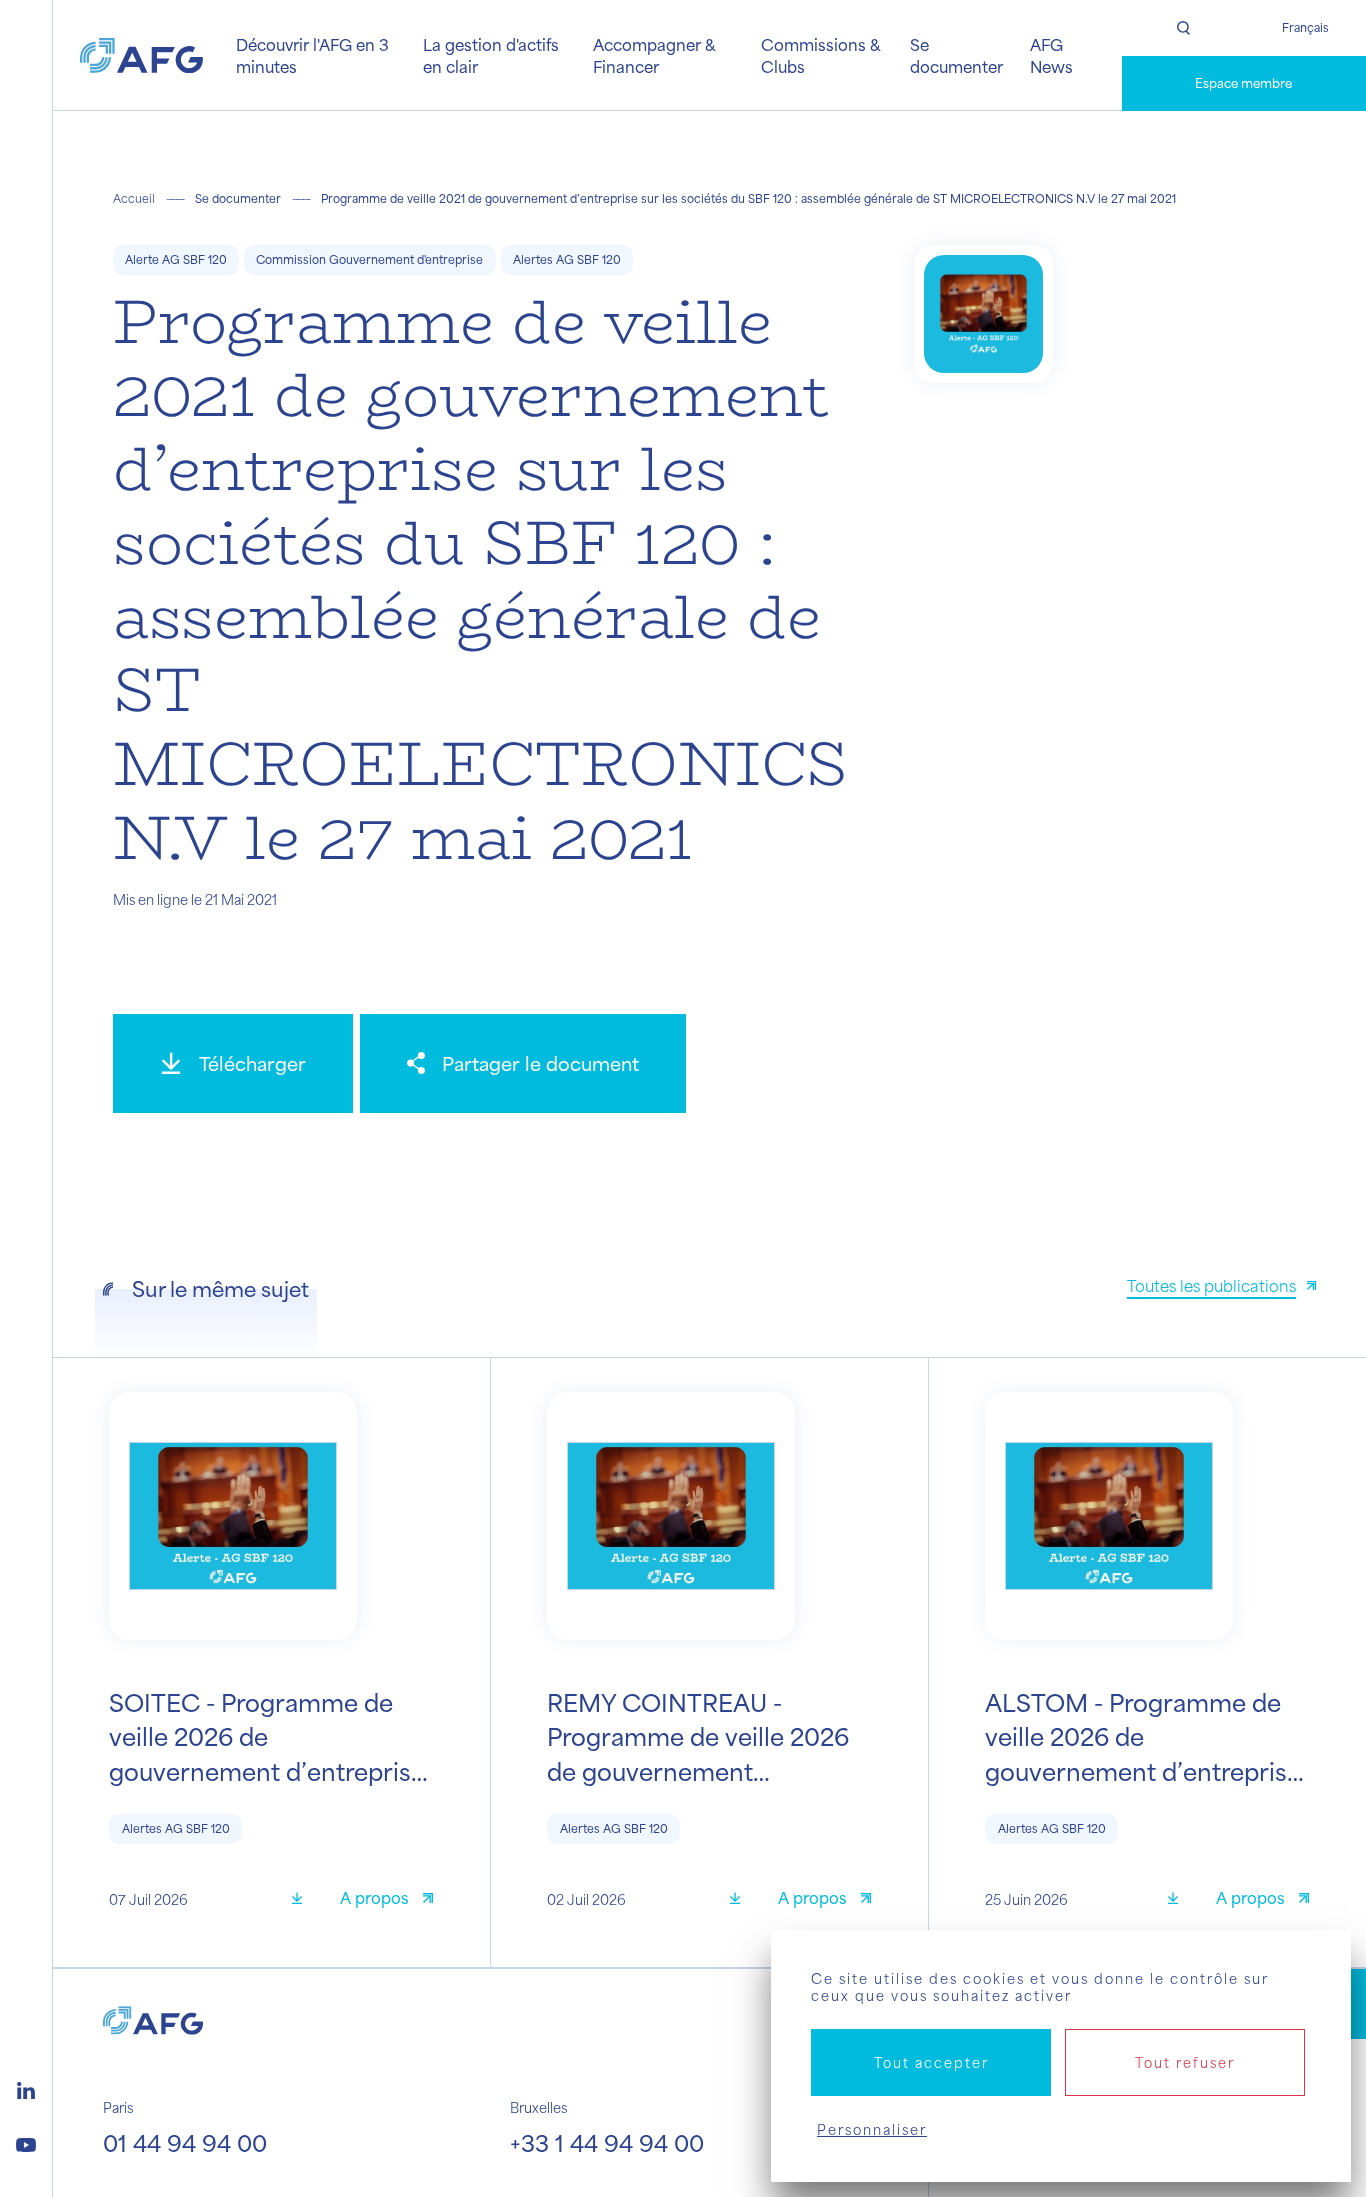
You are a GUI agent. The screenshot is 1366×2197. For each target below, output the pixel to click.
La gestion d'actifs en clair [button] (491, 55)
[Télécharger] (304, 1900)
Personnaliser (872, 2129)
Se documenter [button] (956, 55)
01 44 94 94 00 (185, 2142)
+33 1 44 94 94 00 (607, 2142)
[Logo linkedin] (26, 2088)
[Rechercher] (1183, 28)
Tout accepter (931, 2062)
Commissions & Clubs (820, 55)
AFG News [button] (1051, 55)
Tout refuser (1185, 2062)
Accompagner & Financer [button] (654, 55)
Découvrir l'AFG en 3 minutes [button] (312, 55)
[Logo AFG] (141, 56)
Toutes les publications (1211, 1285)
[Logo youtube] (26, 2142)
